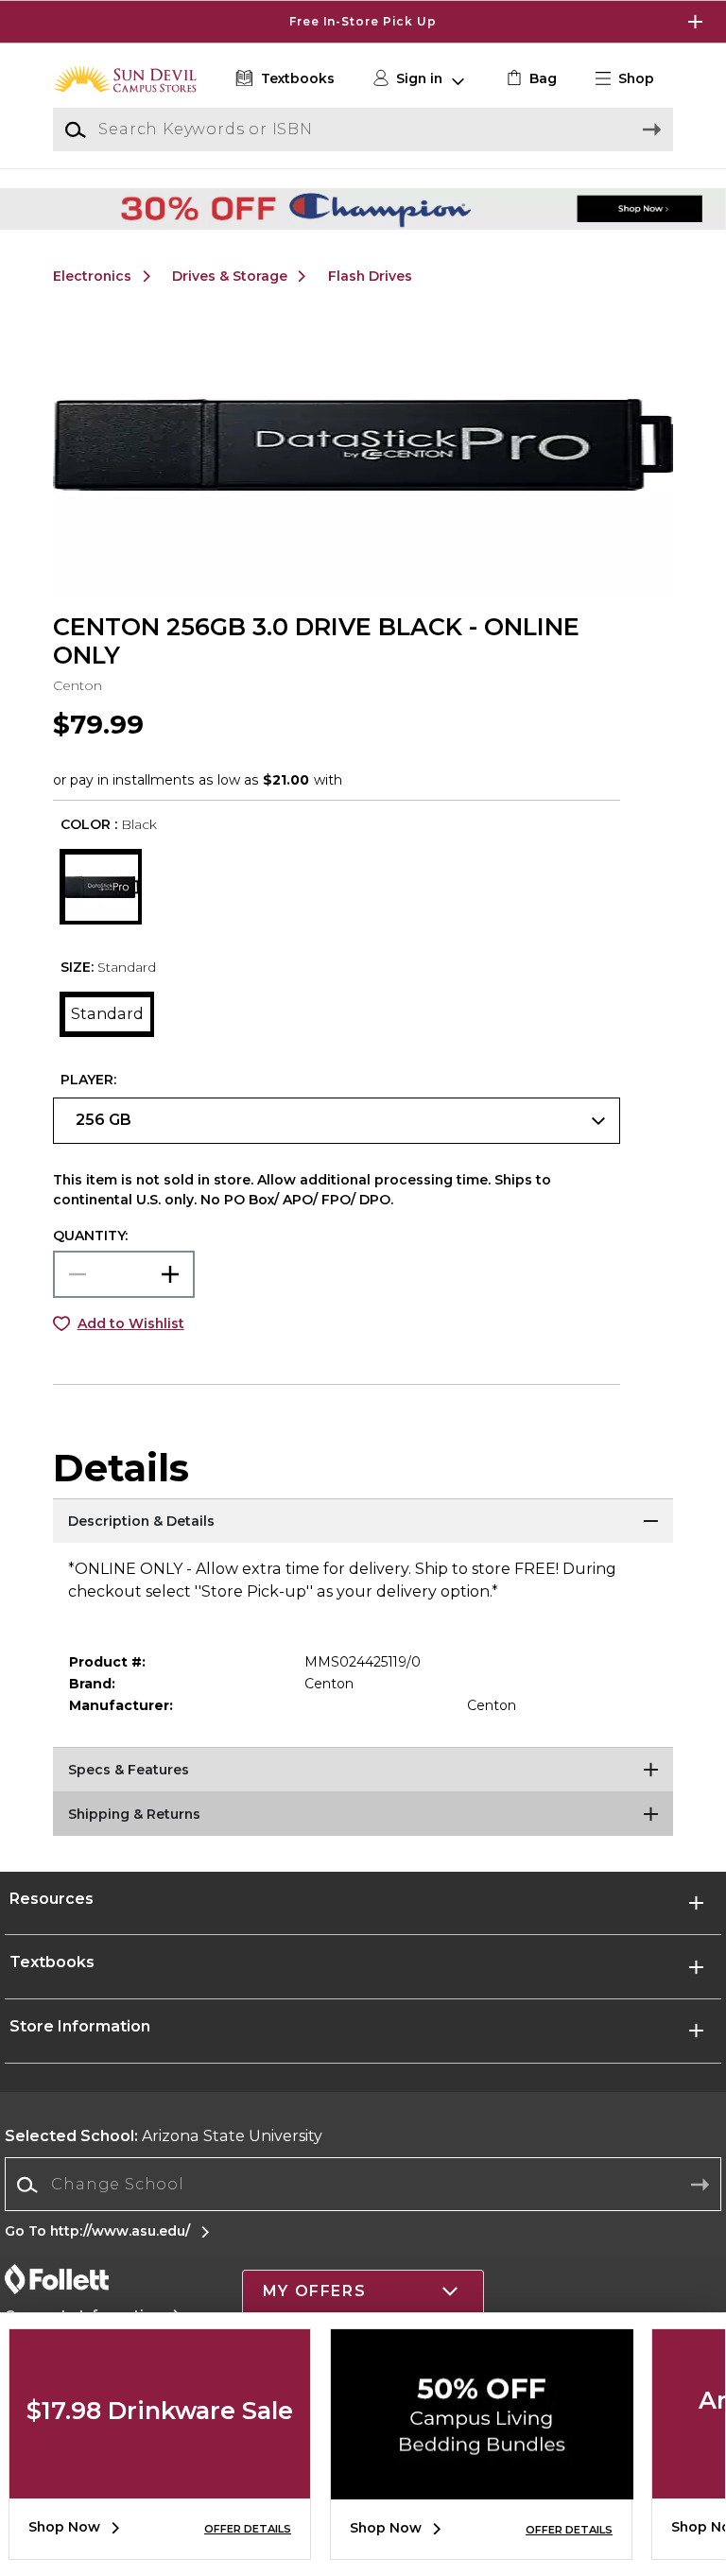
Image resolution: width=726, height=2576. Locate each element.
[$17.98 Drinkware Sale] (160, 2484)
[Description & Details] (363, 1522)
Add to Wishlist (131, 1323)
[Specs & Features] (363, 1771)
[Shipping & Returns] (363, 1815)
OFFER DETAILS (248, 2529)
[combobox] (363, 2185)
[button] (363, 22)
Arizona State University (164, 2136)
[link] (530, 79)
